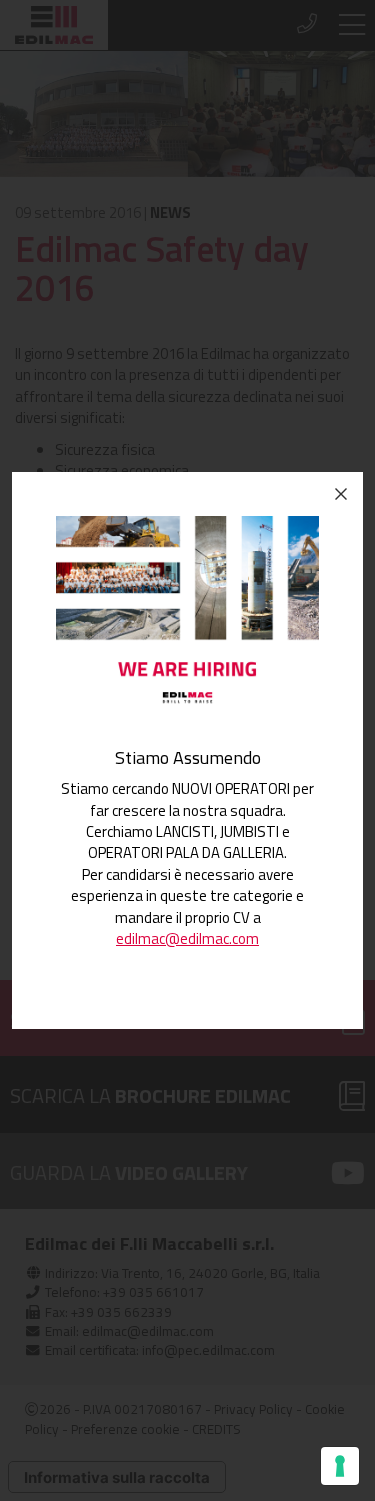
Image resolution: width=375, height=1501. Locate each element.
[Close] (341, 494)
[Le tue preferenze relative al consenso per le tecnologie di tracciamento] (340, 1466)
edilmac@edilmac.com (187, 938)
